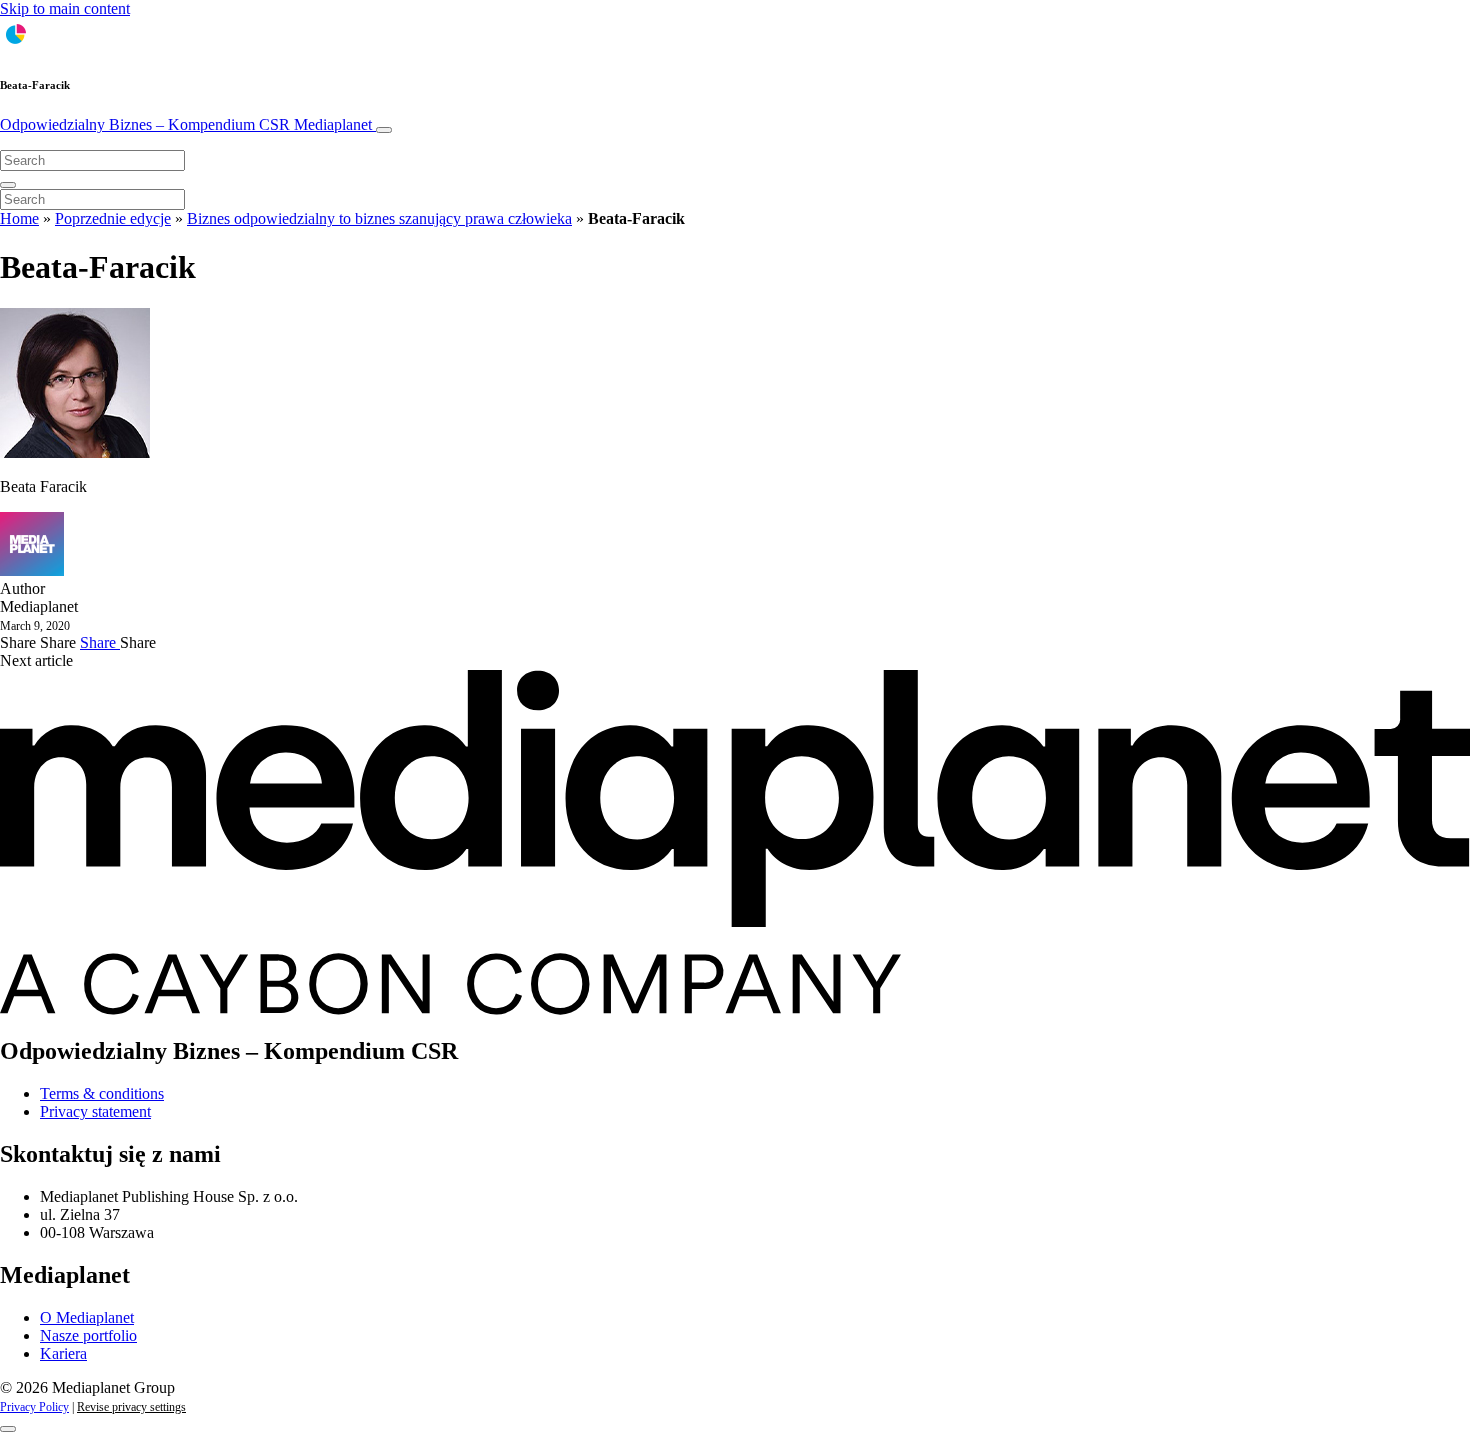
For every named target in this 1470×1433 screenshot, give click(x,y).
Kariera (63, 1353)
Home (19, 218)
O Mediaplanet (87, 1317)
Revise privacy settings (131, 1407)
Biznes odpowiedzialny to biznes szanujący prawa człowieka (379, 218)
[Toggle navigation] (384, 130)
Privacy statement (95, 1111)
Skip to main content (65, 8)
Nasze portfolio (88, 1335)
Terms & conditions (102, 1093)
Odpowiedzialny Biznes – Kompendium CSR (186, 124)
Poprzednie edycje (113, 218)
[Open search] (8, 185)
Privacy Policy (34, 1407)
